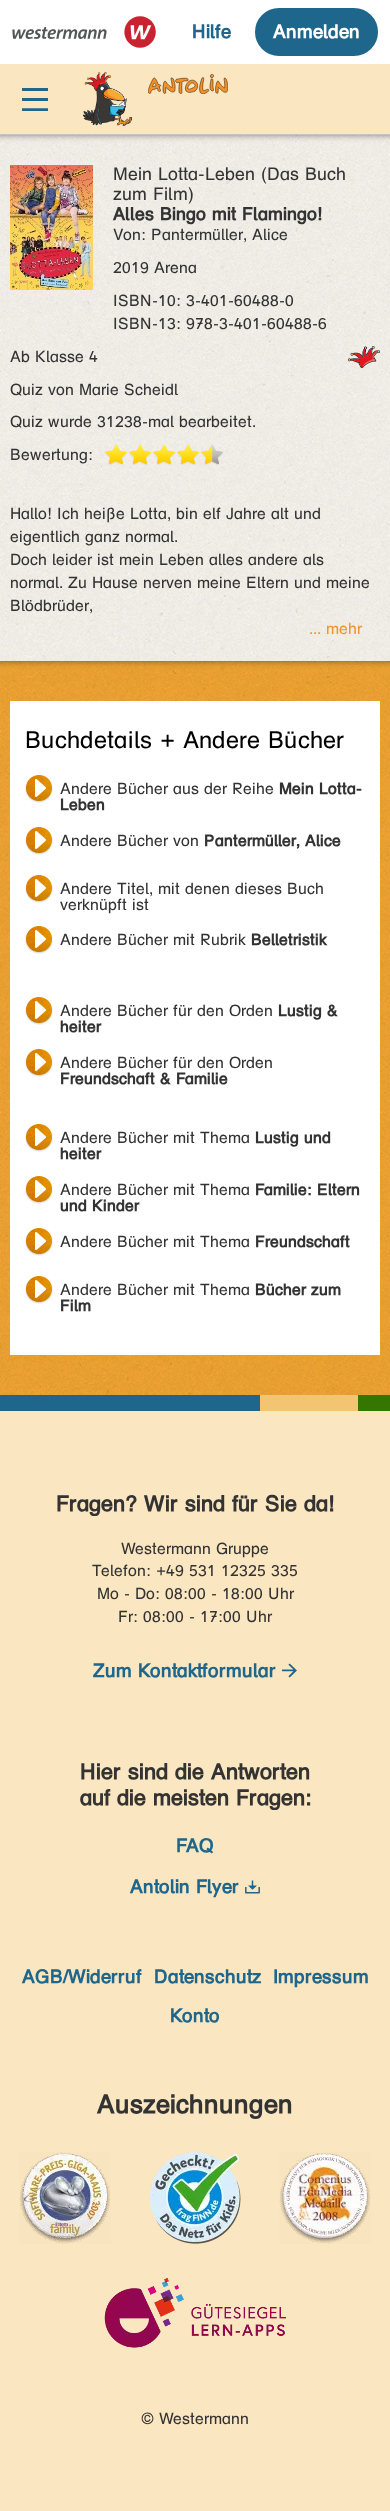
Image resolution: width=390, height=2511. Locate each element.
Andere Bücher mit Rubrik (193, 939)
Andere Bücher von (200, 840)
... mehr (335, 628)
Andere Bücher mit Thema (195, 1140)
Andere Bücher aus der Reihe (211, 791)
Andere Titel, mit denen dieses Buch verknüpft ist (192, 891)
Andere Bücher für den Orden (199, 1013)
